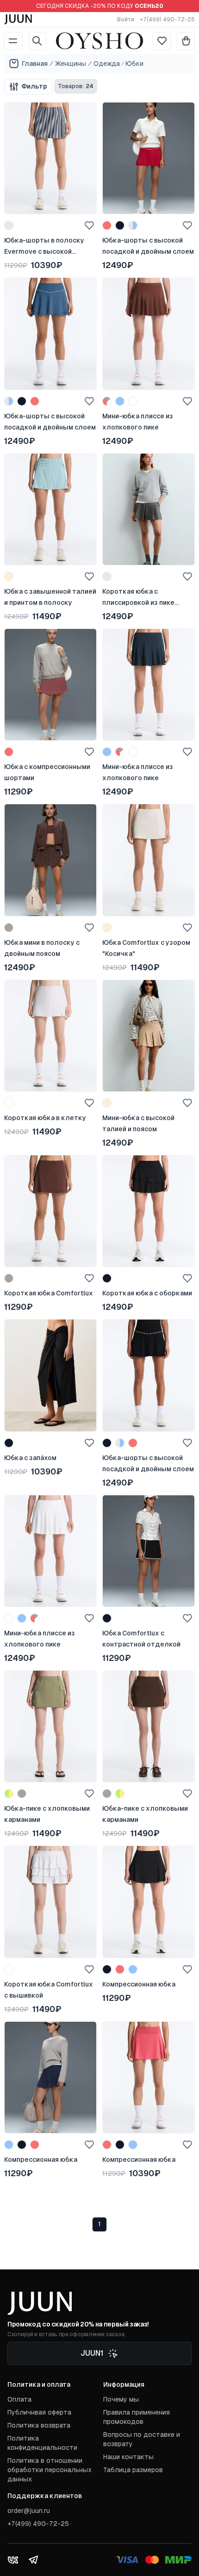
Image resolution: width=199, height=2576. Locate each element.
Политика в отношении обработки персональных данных (50, 2470)
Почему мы (121, 2399)
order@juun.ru (29, 2511)
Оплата (19, 2399)
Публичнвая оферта (39, 2412)
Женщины (71, 64)
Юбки (134, 64)
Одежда (107, 64)
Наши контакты (128, 2457)
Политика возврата (39, 2425)
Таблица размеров (133, 2470)
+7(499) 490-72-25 (167, 19)
